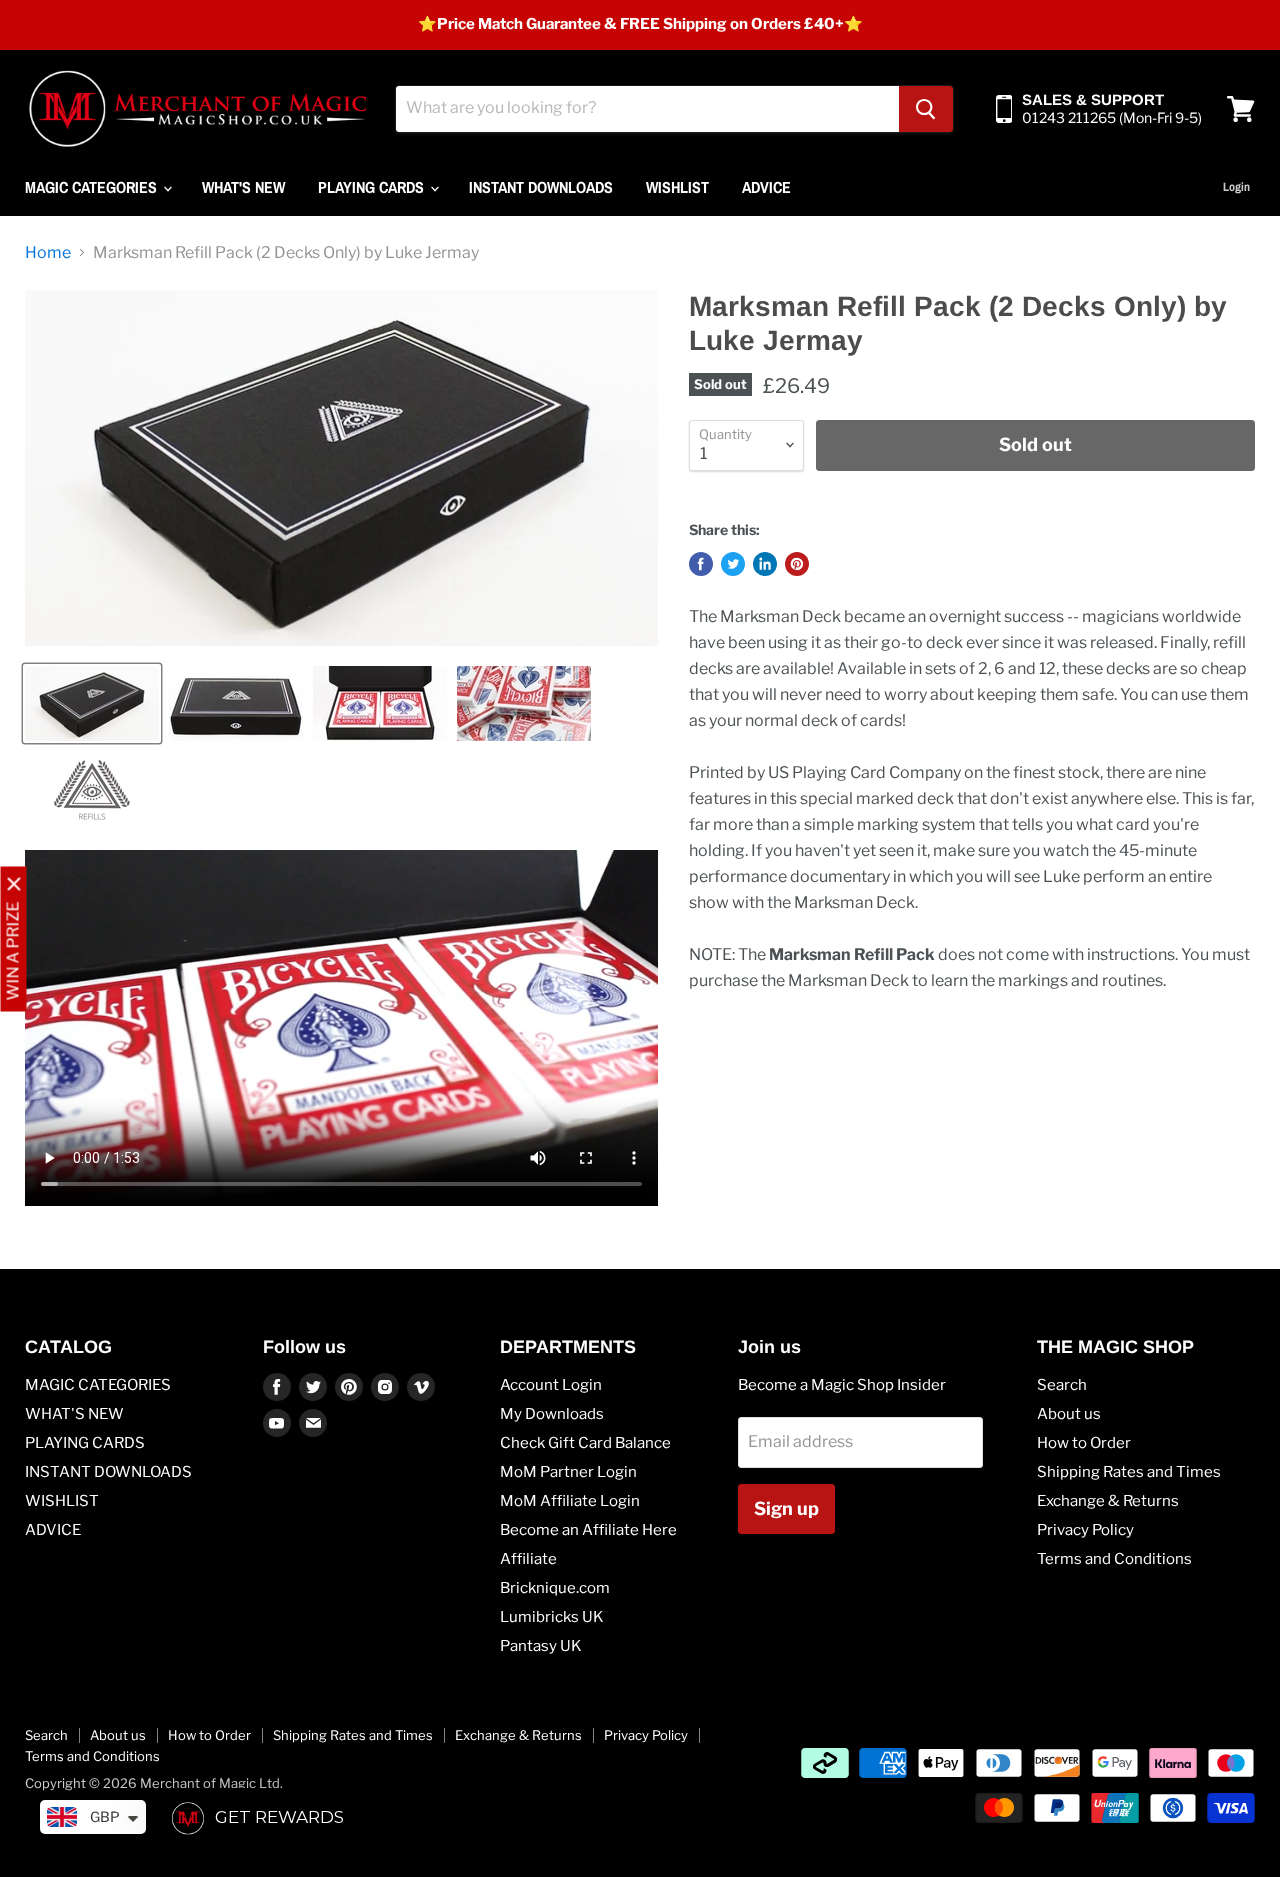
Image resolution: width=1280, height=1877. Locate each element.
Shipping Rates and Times (1129, 1472)
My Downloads (552, 1414)
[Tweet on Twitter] (733, 564)
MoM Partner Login (568, 1472)
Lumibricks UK (552, 1617)
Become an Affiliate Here (588, 1530)
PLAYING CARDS (373, 187)
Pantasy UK (541, 1646)
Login (1236, 187)
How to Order (1084, 1443)
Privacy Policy (1085, 1530)
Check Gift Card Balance (585, 1443)
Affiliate (528, 1559)
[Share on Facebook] (701, 564)
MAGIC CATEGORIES (93, 187)
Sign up (786, 1508)
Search (1062, 1385)
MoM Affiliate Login (570, 1501)
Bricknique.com (555, 1588)
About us (1069, 1414)
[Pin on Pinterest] (797, 564)
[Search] (926, 109)
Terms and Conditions (1114, 1559)
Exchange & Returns (1108, 1501)
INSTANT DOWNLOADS (541, 187)
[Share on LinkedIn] (765, 564)
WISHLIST (677, 187)
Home (48, 253)
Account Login (551, 1385)
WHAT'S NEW (243, 187)
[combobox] (647, 109)
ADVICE (766, 187)
